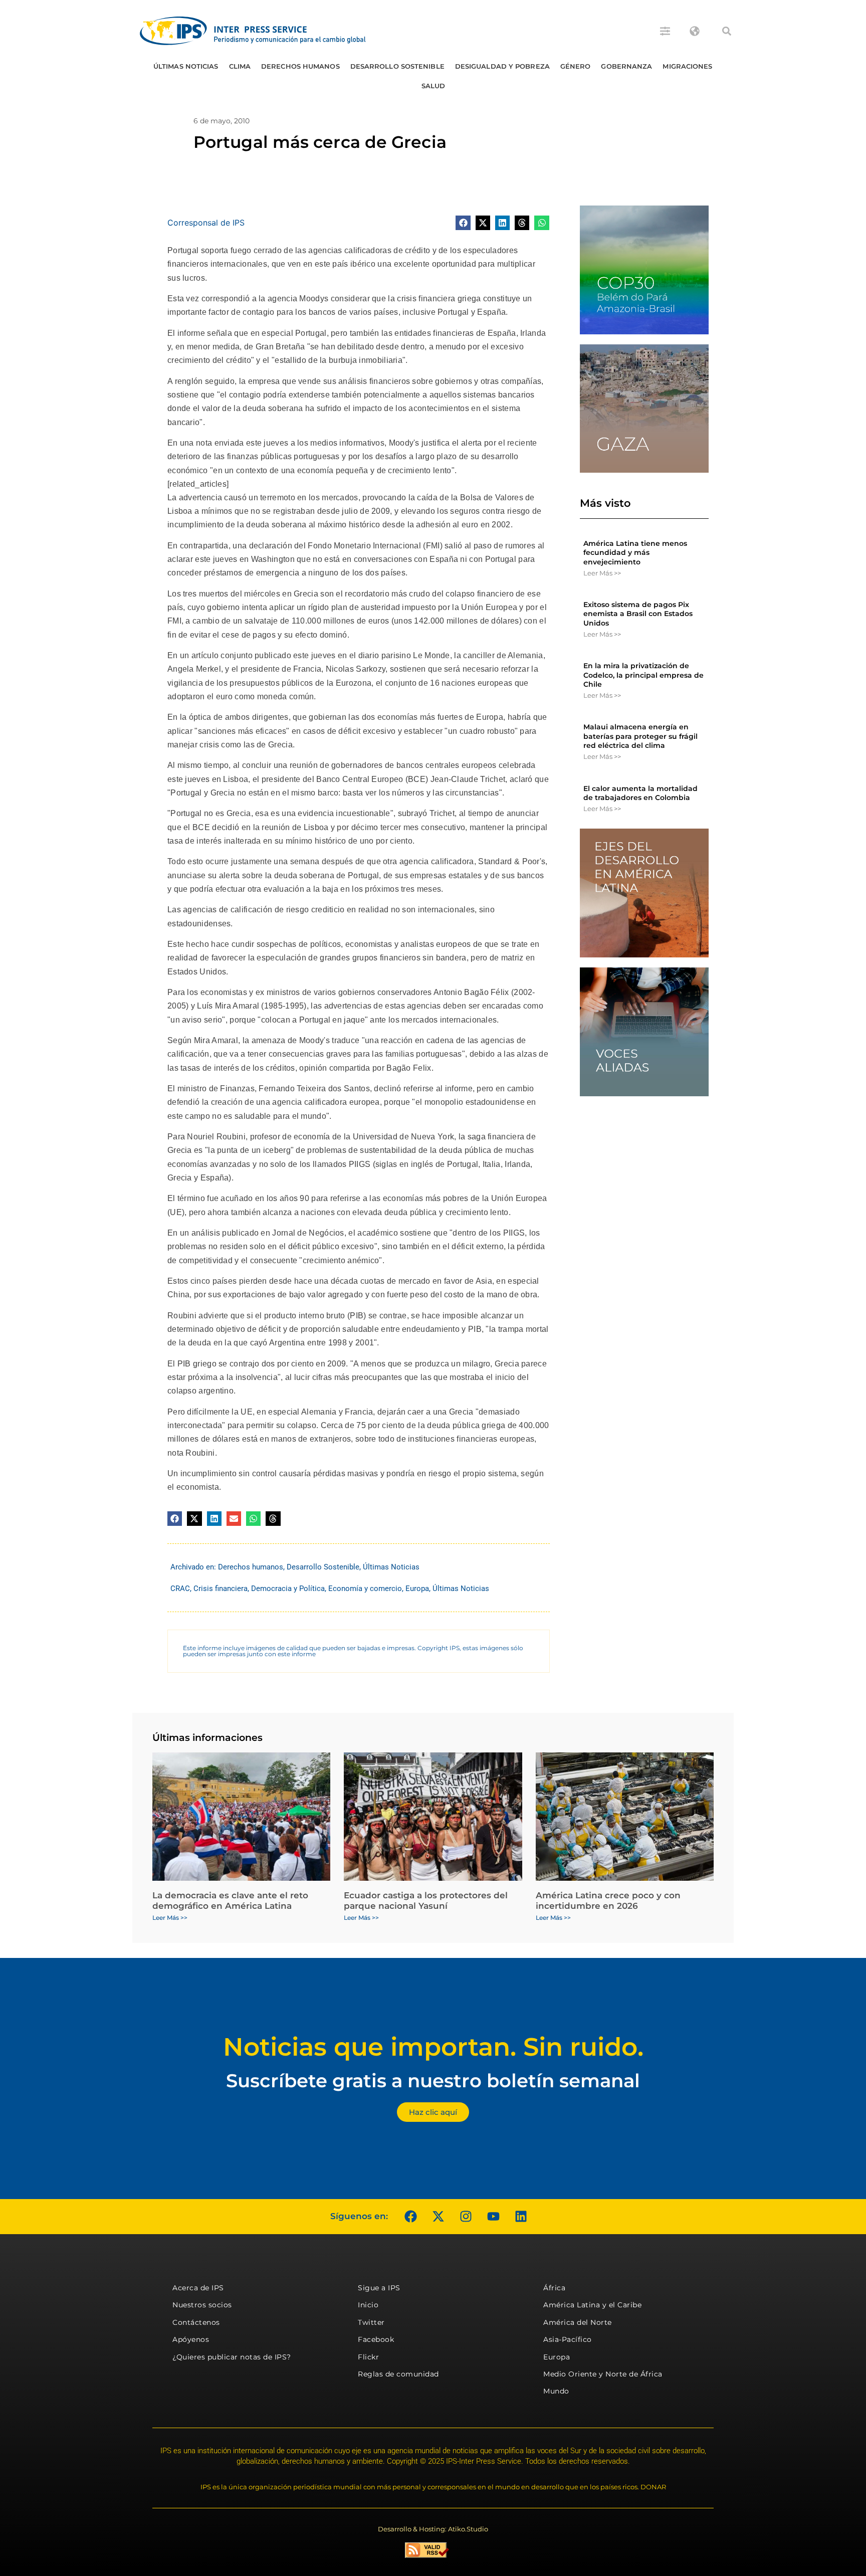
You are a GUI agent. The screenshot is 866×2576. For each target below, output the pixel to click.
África (554, 2288)
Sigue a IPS (379, 2288)
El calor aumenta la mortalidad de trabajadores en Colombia (640, 793)
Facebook (376, 2339)
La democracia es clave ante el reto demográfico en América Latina (230, 1900)
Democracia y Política (288, 1589)
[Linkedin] (521, 2217)
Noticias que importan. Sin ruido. (433, 2047)
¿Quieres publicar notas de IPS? (232, 2357)
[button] (727, 31)
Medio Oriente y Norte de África (603, 2374)
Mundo (556, 2391)
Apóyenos (191, 2339)
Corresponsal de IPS (206, 223)
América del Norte (578, 2322)
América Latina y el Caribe (592, 2305)
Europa (417, 1589)
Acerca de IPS (198, 2288)
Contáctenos (196, 2322)
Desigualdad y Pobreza (502, 66)
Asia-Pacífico (568, 2339)
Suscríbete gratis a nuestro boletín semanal (433, 2080)
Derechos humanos (300, 66)
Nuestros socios (202, 2305)
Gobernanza (626, 66)
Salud (434, 86)
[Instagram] (466, 2217)
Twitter (371, 2322)
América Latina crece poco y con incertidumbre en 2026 (608, 1900)
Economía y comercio (365, 1589)
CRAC (180, 1589)
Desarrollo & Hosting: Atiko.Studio (433, 2529)
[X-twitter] (438, 2217)
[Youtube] (493, 2217)
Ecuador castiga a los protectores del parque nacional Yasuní (426, 1900)
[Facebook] (410, 2217)
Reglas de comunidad (398, 2374)
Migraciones (687, 66)
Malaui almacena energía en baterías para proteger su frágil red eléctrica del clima (640, 736)
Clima (240, 66)
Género (576, 66)
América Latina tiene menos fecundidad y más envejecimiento (635, 552)
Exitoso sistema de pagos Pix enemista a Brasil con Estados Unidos (638, 614)
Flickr (368, 2357)
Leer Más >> (602, 573)
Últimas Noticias (186, 66)
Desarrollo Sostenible (397, 66)
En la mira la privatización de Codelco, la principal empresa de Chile (643, 675)
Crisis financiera (221, 1589)
